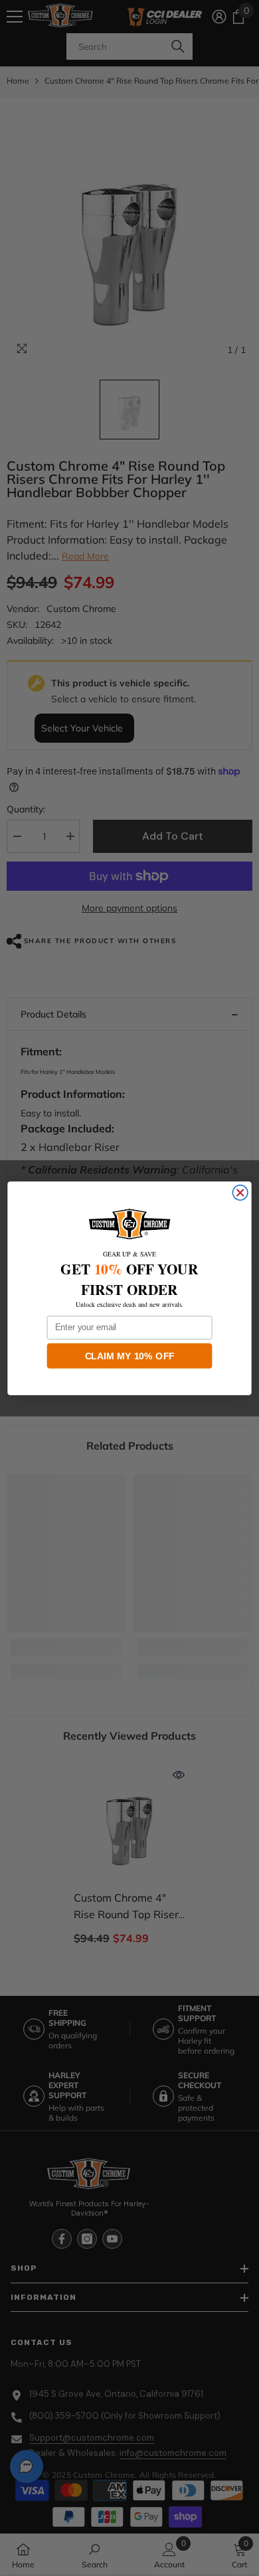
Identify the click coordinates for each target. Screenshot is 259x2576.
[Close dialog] (240, 1192)
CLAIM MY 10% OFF (130, 1355)
